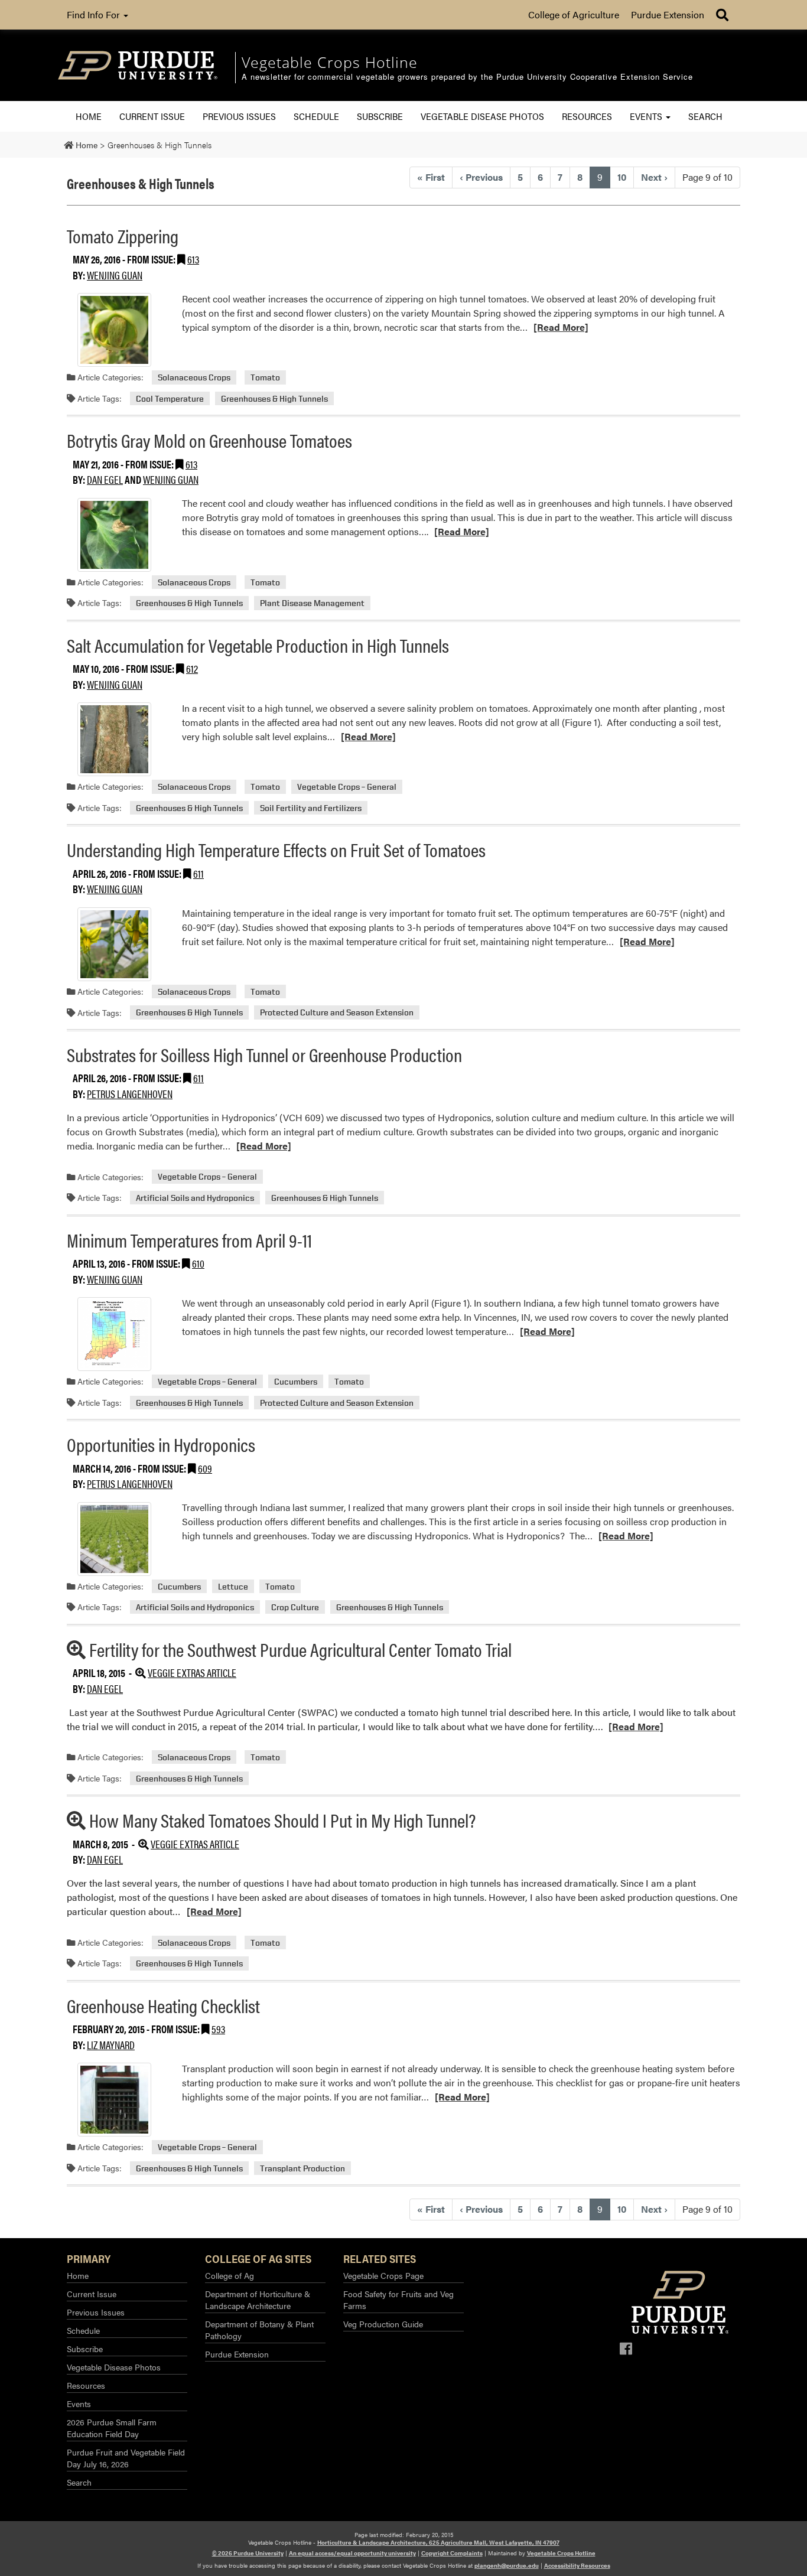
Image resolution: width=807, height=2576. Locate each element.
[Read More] (561, 327)
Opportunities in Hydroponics (161, 1444)
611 (199, 873)
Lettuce (233, 1586)
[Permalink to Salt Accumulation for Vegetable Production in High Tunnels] (114, 739)
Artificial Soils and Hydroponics (195, 1198)
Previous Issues (239, 116)
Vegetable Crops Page (383, 2275)
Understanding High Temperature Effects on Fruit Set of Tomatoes (276, 849)
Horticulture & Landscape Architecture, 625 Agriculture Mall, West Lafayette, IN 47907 (438, 2542)
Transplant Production (302, 2168)
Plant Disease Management (312, 603)
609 (205, 1468)
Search (705, 116)
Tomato (265, 377)
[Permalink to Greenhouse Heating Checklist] (114, 2100)
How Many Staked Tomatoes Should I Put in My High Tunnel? (282, 1820)
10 (622, 177)
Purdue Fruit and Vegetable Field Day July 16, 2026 (126, 2458)
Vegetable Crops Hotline (561, 2553)
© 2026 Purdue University (248, 2553)
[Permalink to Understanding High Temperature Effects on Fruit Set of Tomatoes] (114, 944)
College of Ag (230, 2275)
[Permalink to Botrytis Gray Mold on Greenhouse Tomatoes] (114, 535)
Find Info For (95, 14)
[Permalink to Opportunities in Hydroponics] (114, 1539)
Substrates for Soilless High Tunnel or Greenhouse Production (264, 1054)
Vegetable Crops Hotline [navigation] (330, 62)
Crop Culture (295, 1607)
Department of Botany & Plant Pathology (259, 2330)
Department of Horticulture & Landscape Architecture (258, 2300)
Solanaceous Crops (194, 377)
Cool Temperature (170, 398)
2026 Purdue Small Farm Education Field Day (112, 2428)
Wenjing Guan (115, 275)
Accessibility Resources (577, 2565)
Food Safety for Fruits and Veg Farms (398, 2300)
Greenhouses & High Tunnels (274, 398)
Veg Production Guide (383, 2324)
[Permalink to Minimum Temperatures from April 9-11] (114, 1334)
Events (647, 116)
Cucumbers (296, 1381)
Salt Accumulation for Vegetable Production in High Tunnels (258, 645)
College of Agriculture (574, 14)
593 (218, 2029)
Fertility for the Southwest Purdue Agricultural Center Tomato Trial (300, 1649)
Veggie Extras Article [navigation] (192, 1673)
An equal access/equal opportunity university (352, 2553)
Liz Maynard (111, 2045)
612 (192, 668)
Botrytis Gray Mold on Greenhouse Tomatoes (209, 440)
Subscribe (380, 116)
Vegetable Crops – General (347, 787)
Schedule (316, 116)
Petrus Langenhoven (130, 1094)
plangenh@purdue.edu (507, 2565)
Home (89, 116)
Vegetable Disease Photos (482, 116)
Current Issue (152, 116)
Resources (587, 116)
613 (193, 259)
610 (198, 1263)
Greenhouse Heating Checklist (163, 2005)
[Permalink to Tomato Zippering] (114, 330)
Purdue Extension (668, 14)
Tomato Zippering (123, 235)
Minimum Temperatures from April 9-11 (189, 1240)
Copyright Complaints (452, 2553)
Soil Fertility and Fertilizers (311, 808)
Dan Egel (105, 479)
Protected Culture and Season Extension (337, 1013)
